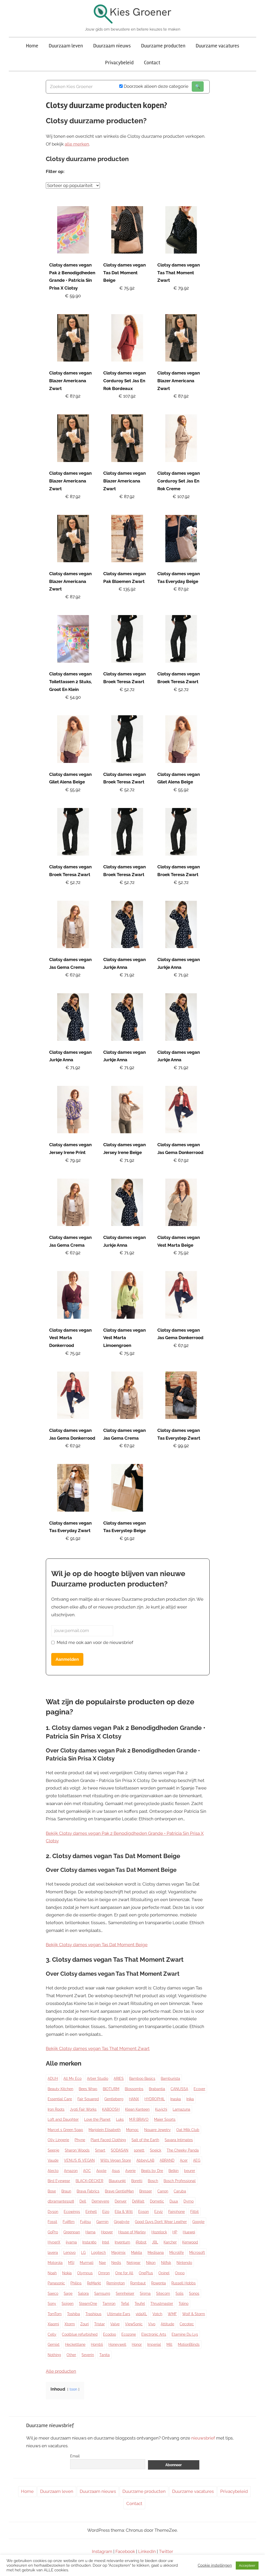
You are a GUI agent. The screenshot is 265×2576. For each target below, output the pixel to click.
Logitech (98, 2253)
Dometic (157, 2201)
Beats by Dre (152, 2171)
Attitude (167, 2324)
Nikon (151, 2263)
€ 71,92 (127, 975)
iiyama (71, 2242)
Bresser (146, 2191)
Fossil (52, 2222)
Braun (66, 2191)
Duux (174, 2201)
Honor (137, 2344)
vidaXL (141, 2314)
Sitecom (163, 2293)
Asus (116, 2171)
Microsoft (197, 2253)
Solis (179, 2293)
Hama (90, 2232)
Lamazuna (181, 2109)
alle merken (77, 144)
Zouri (84, 2324)
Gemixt (54, 2344)
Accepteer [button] (247, 2566)
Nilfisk (166, 2263)
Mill (169, 2344)
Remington (116, 2283)
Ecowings (72, 2212)
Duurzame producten (163, 46)
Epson (143, 2212)
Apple (101, 2171)
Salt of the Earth (145, 2140)
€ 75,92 (127, 288)
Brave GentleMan (119, 2191)
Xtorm (70, 2324)
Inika (190, 2099)
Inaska (176, 2099)
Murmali (87, 2263)
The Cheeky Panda (183, 2150)
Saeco (53, 2293)
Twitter (166, 2551)
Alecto (53, 2171)
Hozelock (159, 2232)
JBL (155, 2242)
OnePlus (146, 2273)
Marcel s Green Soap (65, 2130)
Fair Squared (88, 2099)
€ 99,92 (181, 1446)
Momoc (132, 2130)
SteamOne (88, 2304)
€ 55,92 (73, 790)
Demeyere (100, 2201)
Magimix (118, 2253)
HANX (134, 2099)
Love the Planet (97, 2119)
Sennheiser (125, 2293)
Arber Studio (98, 2079)
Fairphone (176, 2212)
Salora (83, 2293)
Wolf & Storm (194, 2314)
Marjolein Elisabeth (105, 2130)
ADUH (53, 2079)
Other (71, 2355)
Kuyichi (161, 2109)
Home (32, 46)
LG (83, 2253)
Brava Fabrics (88, 2191)
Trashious (93, 2314)
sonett (139, 2150)
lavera (53, 2253)
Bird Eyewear (59, 2181)
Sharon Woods (77, 2150)
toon (73, 2389)
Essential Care (60, 2099)
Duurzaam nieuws (112, 46)
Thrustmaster (162, 2304)
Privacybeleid (119, 63)
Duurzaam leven (66, 46)
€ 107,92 (127, 396)
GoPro (53, 2232)
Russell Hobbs (183, 2283)
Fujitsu (85, 2222)
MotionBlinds (189, 2344)
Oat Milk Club (188, 2130)
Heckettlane (75, 2344)
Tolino (183, 2304)
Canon (163, 2191)
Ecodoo (109, 2334)
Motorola (55, 2263)
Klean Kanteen (137, 2109)
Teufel (140, 2304)
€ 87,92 (73, 396)
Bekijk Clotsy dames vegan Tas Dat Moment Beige (97, 1945)
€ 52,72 (127, 689)
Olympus (85, 2273)
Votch (157, 2314)
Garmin (102, 2222)
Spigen (68, 2304)
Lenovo (69, 2253)
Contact (152, 63)
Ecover (199, 2089)
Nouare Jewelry (157, 2130)
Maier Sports (165, 2119)
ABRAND (167, 2160)
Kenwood (190, 2242)
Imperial (154, 2344)
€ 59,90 (73, 296)
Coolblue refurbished (80, 2334)
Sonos (194, 2293)
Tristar (100, 2324)
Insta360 (89, 2242)
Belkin (174, 2171)
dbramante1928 (61, 2201)
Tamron (109, 2304)
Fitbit (194, 2212)
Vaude (53, 2160)
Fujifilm (69, 2222)
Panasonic (56, 2283)
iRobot (141, 2242)
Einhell (91, 2212)
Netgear (134, 2263)
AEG (197, 2160)
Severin (88, 2355)
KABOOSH (111, 2109)
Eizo (106, 2212)
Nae (102, 2263)
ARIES (119, 2079)
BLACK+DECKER (89, 2181)
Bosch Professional (180, 2181)
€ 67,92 (73, 975)
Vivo (152, 2324)
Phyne (80, 2140)
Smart (100, 2150)
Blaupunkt (117, 2181)
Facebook (125, 2551)
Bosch (153, 2181)
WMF (172, 2314)
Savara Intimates (179, 2140)
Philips (76, 2283)
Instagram (102, 2551)
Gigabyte (122, 2222)
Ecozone (129, 2334)
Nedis (116, 2263)
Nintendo (184, 2263)
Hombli (97, 2344)
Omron (104, 2273)
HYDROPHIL (155, 2099)
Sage (68, 2293)
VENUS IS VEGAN (79, 2160)
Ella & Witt (124, 2212)
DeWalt (138, 2201)
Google (198, 2222)
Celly (52, 2334)
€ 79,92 (181, 288)
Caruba (180, 2191)
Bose (52, 2191)
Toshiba (73, 2314)
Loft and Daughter (63, 2119)
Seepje (53, 2150)
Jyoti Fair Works (83, 2109)
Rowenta (159, 2283)
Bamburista (170, 2079)
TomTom (55, 2314)
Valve (115, 2324)
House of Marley (132, 2232)
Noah (52, 2273)
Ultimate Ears (119, 2314)
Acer (184, 2160)
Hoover (107, 2232)
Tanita (105, 2355)
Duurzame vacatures (217, 46)
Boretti (137, 2181)
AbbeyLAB (145, 2160)
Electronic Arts (154, 2334)
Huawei (189, 2232)
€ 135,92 (127, 589)
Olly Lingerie (58, 2140)
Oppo (180, 2273)
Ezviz (159, 2212)
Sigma (145, 2293)
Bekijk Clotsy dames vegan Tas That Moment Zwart (98, 2048)
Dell (83, 2201)
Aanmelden (67, 1659)
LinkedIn (147, 2551)
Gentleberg (114, 2099)
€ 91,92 (73, 1538)
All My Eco (72, 2079)
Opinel (164, 2273)
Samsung (102, 2293)
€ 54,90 (73, 697)
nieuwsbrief (203, 2438)
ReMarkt (94, 2283)
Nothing (54, 2355)
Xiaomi (53, 2324)
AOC (87, 2171)
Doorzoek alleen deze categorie (156, 86)
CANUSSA (179, 2089)
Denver (121, 2201)
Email (75, 2456)
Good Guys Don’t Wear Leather (161, 2222)
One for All (124, 2273)
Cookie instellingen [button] (215, 2565)
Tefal (125, 2304)
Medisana (156, 2253)
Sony (52, 2304)
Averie (130, 2171)
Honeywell (117, 2344)
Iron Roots (56, 2109)
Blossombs (134, 2089)
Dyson (53, 2212)
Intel (106, 2242)
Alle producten (61, 2371)
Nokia (67, 2273)
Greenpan (72, 2232)
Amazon (71, 2171)
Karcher (170, 2242)
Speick (156, 2150)
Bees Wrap (88, 2089)
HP (175, 2232)
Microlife (176, 2253)
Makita (137, 2253)
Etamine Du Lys (185, 2334)
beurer (190, 2171)
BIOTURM (111, 2089)
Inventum (122, 2242)
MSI (71, 2263)
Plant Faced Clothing (108, 2140)
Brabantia (157, 2089)
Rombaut (138, 2283)
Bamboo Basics (142, 2079)
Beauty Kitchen (60, 2089)
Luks (120, 2119)
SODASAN (120, 2150)
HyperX (54, 2242)
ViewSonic (134, 2324)
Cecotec (187, 2324)
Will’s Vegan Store (116, 2160)
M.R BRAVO (139, 2119)
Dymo (189, 2201)
